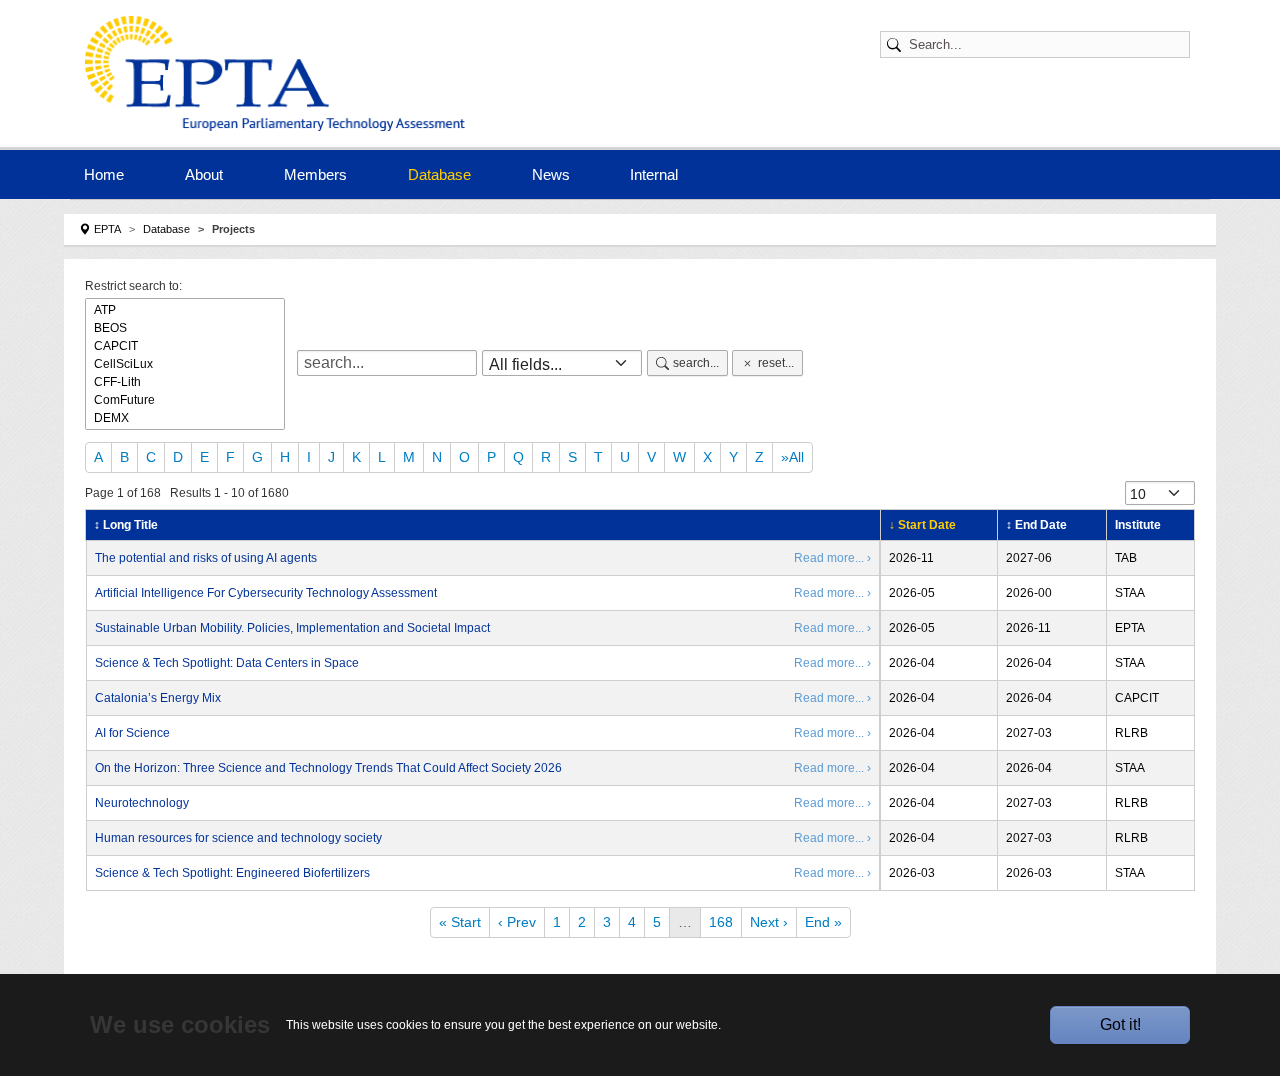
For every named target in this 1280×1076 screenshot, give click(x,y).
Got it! (1120, 1024)
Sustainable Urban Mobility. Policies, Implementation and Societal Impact (292, 628)
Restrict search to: (133, 286)
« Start (460, 922)
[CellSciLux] (185, 364)
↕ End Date (1036, 525)
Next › (769, 922)
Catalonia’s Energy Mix (158, 698)
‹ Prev (517, 922)
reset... (776, 363)
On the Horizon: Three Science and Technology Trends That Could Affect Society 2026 (328, 768)
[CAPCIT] (185, 346)
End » (823, 922)
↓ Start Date (922, 525)
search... (696, 363)
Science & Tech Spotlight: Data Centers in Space (227, 663)
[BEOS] (185, 328)
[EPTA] (280, 73)
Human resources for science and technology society (238, 838)
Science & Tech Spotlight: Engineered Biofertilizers (232, 873)
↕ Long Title (126, 525)
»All (792, 457)
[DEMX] (185, 418)
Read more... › (832, 558)
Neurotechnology (142, 803)
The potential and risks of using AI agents (206, 558)
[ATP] (185, 310)
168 (721, 922)
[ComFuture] (185, 400)
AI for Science (132, 733)
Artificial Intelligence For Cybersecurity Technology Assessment (266, 593)
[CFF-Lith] (185, 382)
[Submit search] (897, 44)
